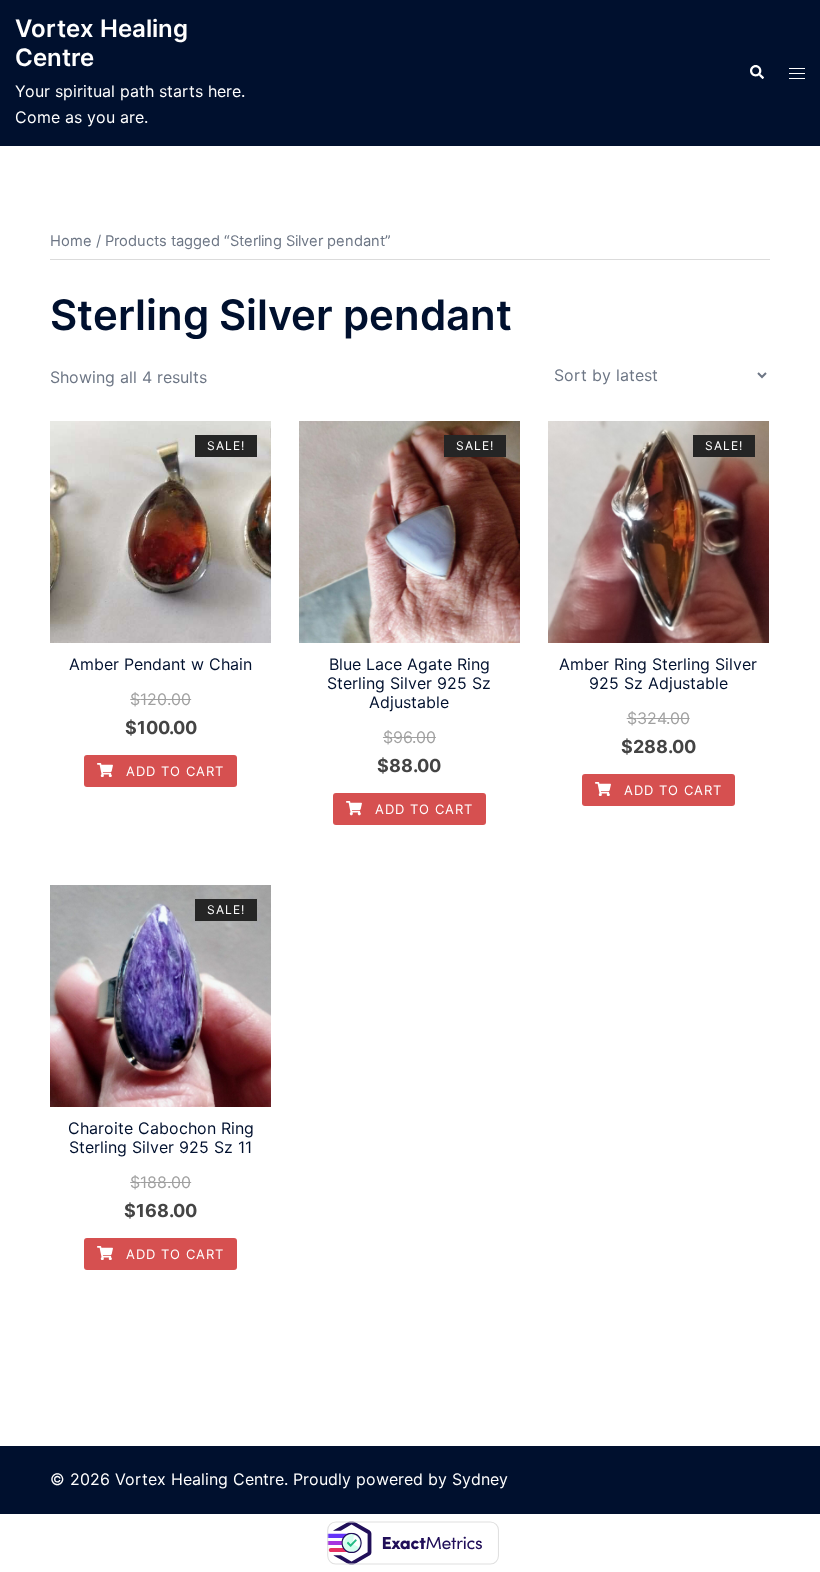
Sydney (480, 1479)
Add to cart (172, 771)
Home (71, 241)
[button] (756, 73)
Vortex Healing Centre (101, 43)
